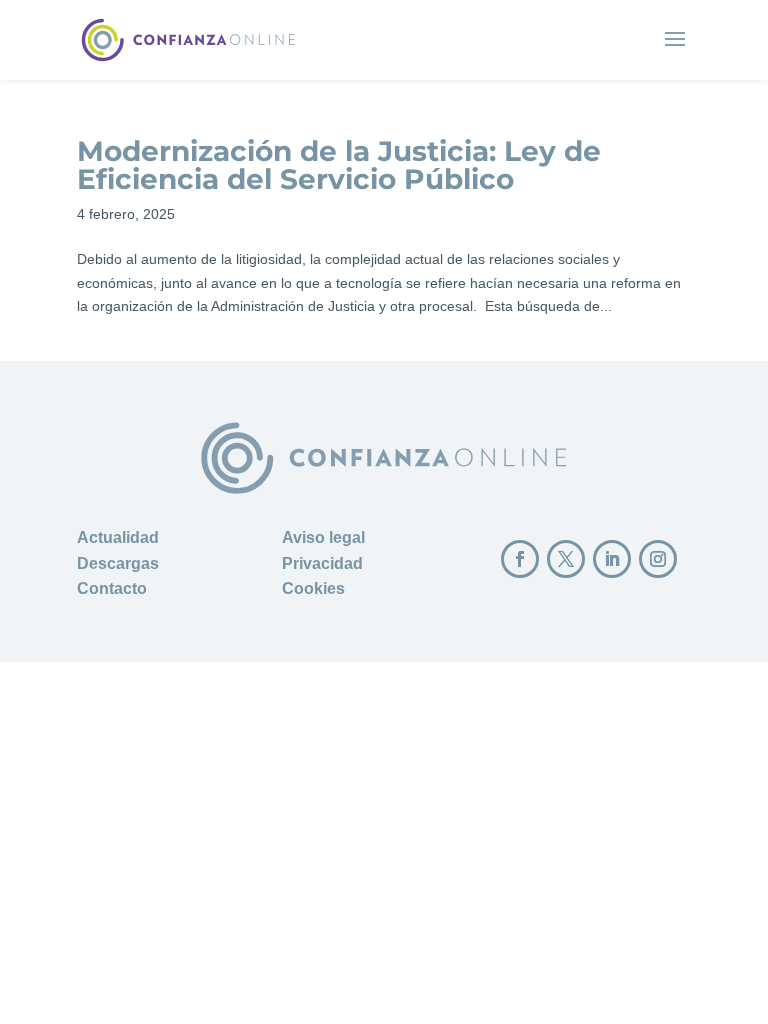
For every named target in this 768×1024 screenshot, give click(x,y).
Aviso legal (323, 537)
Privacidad (322, 563)
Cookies (313, 588)
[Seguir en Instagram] (658, 559)
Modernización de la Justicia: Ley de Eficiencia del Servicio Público (339, 165)
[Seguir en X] (566, 559)
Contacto (112, 588)
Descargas (118, 563)
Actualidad (118, 537)
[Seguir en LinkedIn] (612, 559)
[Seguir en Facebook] (520, 559)
